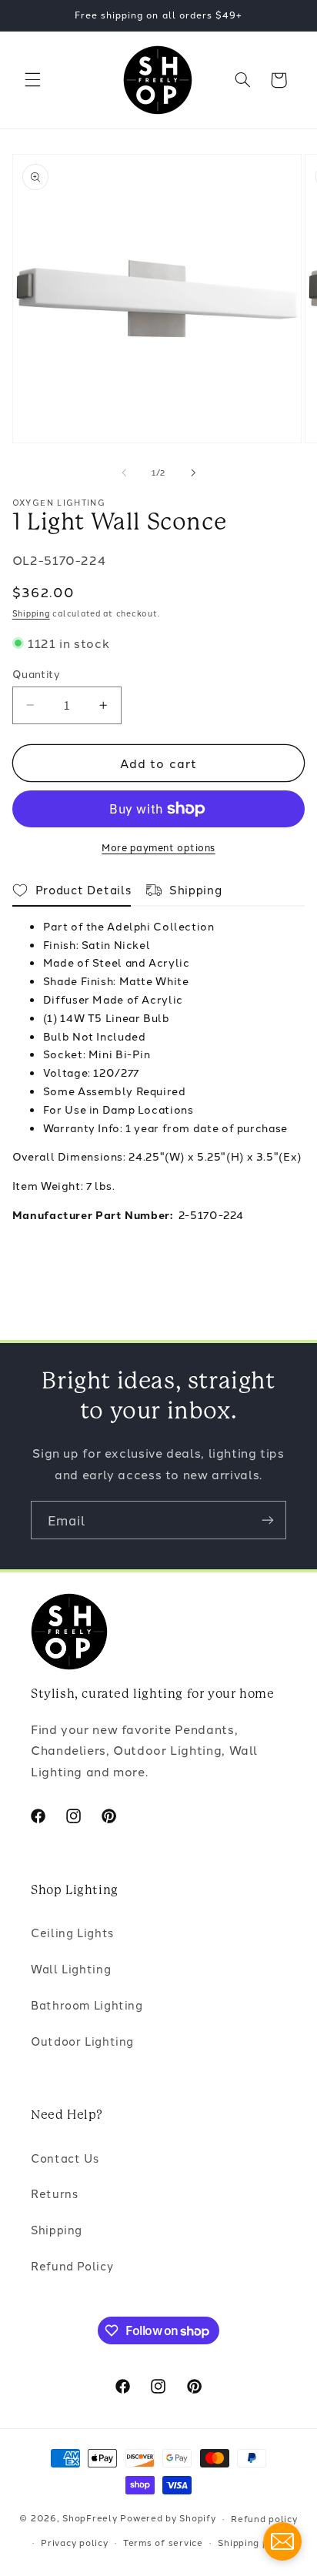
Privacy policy (74, 2542)
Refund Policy (72, 2265)
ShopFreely (90, 2518)
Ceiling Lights (72, 1932)
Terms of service (163, 2542)
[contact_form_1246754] (282, 2541)
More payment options (158, 847)
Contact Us (65, 2158)
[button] (32, 80)
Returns (54, 2193)
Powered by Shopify (168, 2518)
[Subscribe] (268, 1520)
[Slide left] (124, 473)
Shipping (31, 613)
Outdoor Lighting (82, 2041)
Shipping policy (254, 2542)
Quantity (36, 673)
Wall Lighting (71, 1968)
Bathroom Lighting (87, 2005)
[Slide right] (193, 473)
